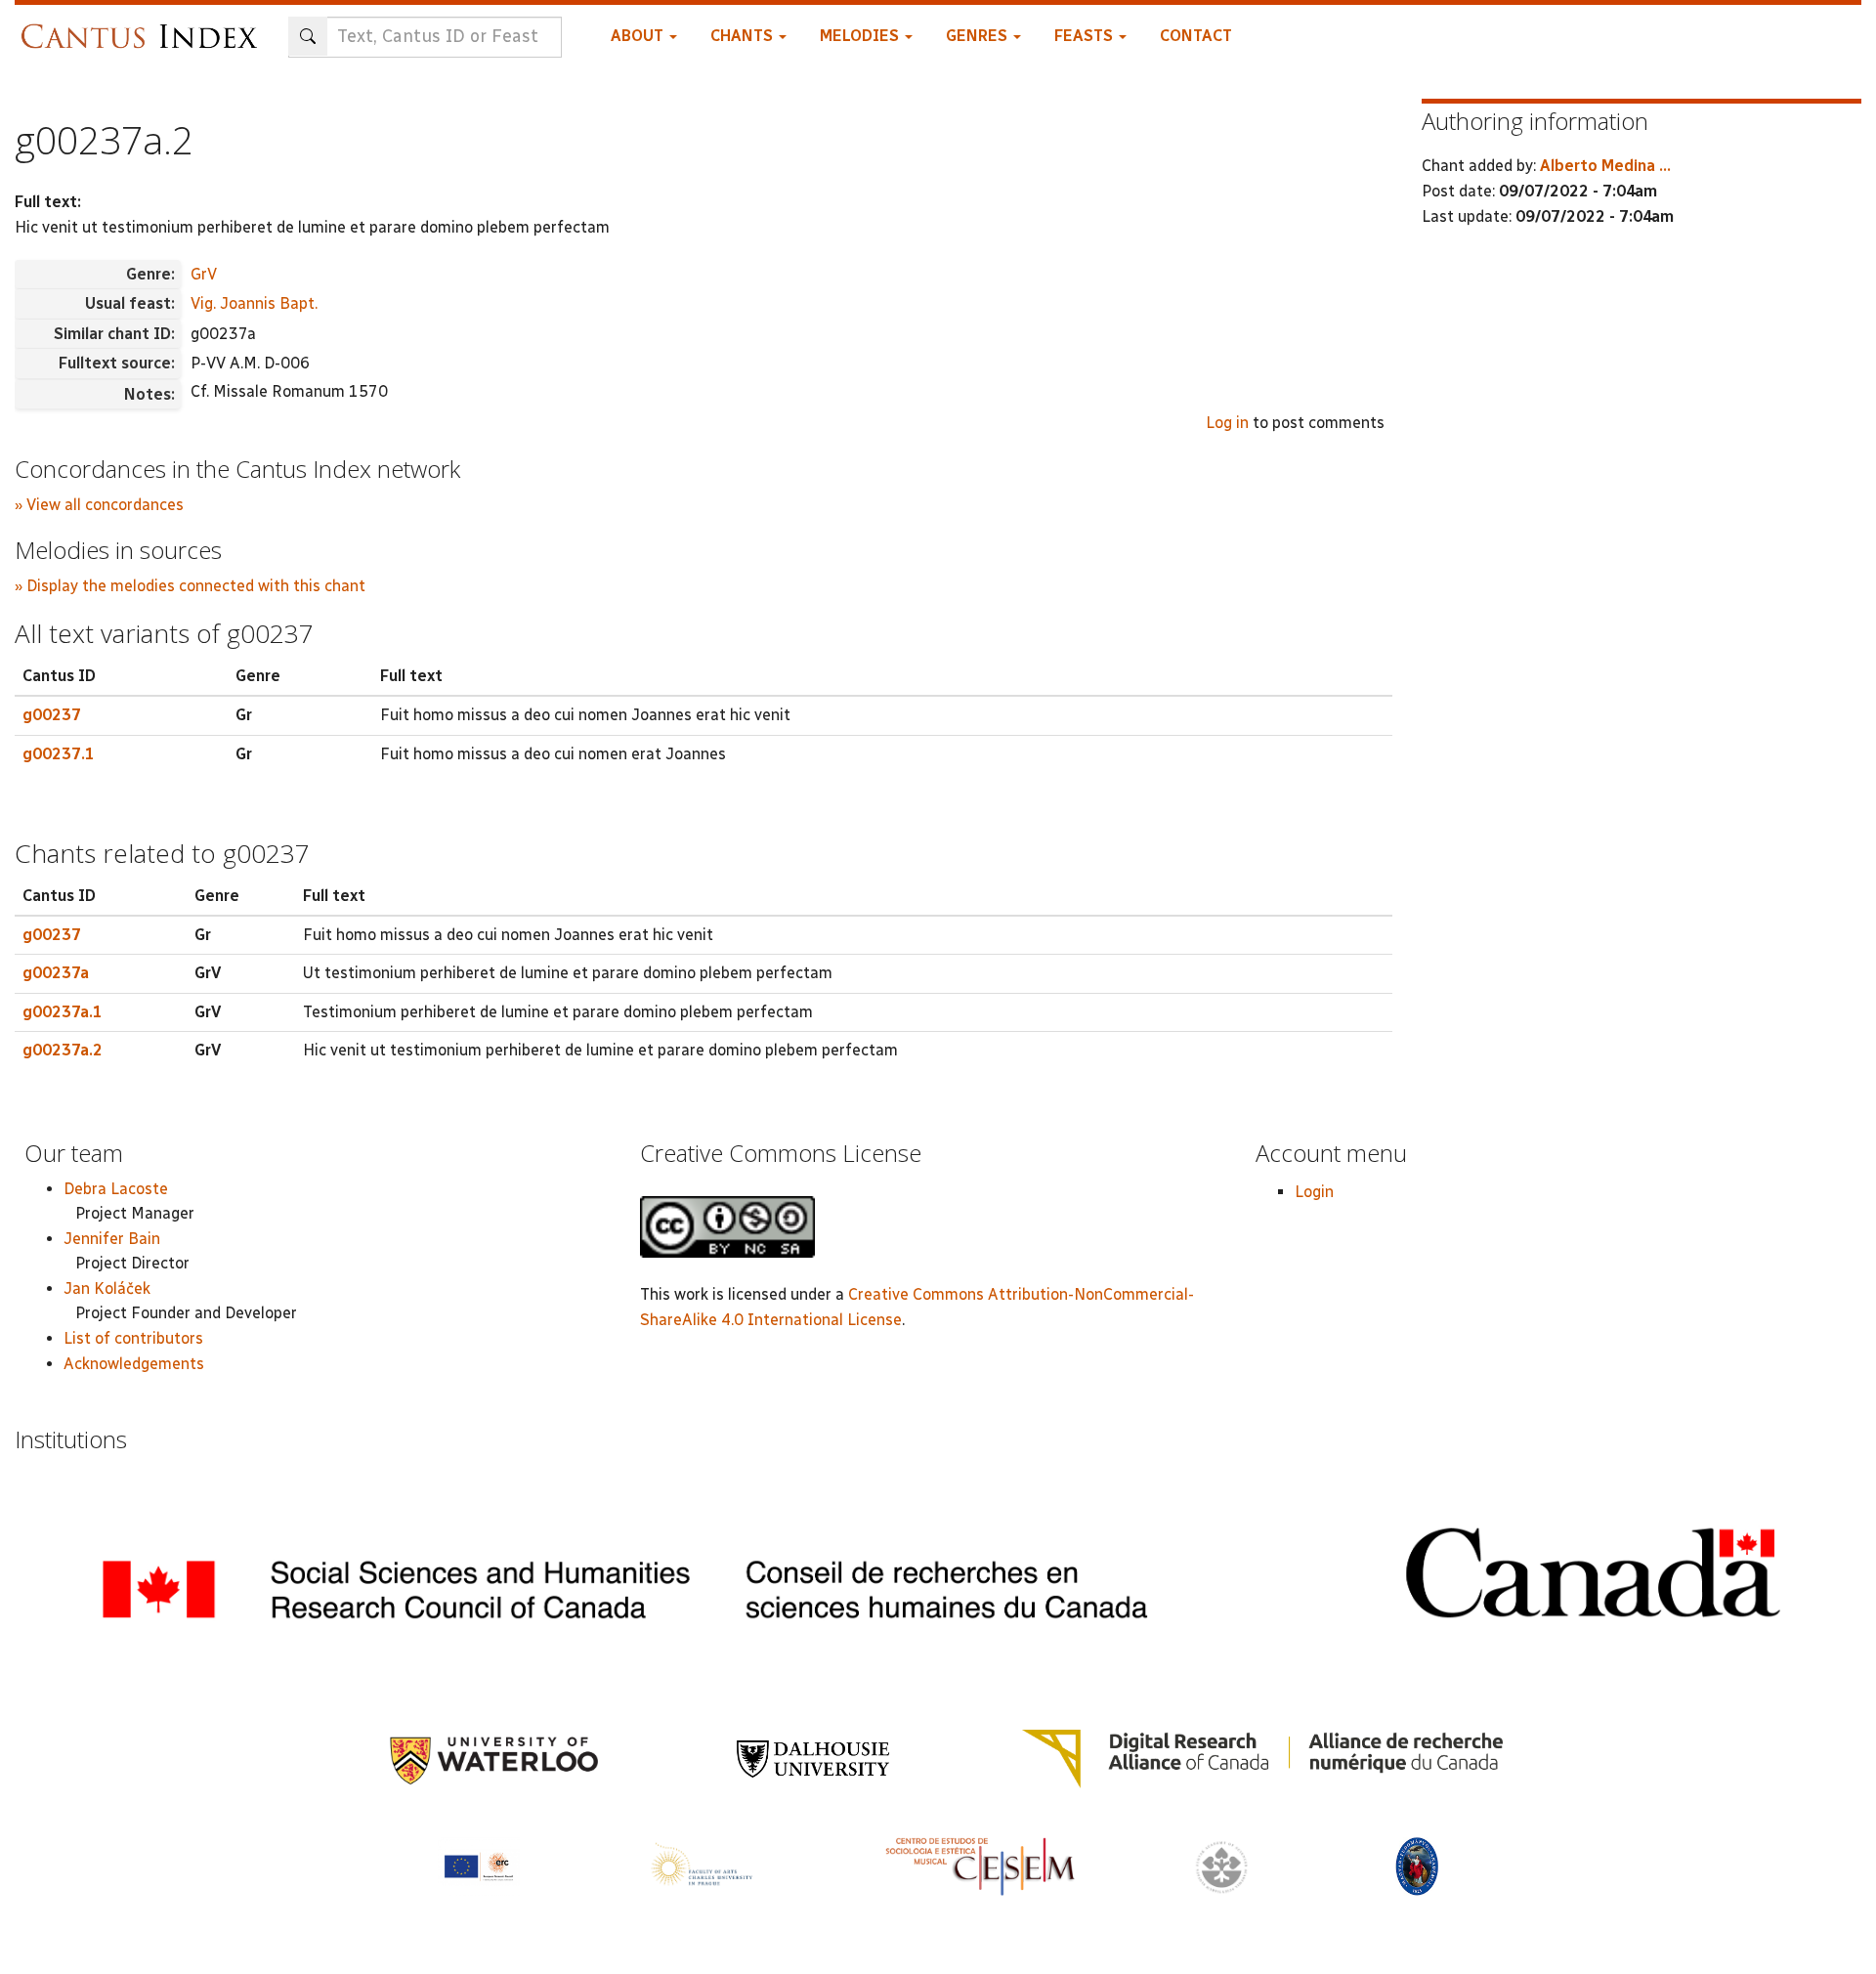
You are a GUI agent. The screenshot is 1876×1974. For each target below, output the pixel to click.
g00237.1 (59, 754)
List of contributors (133, 1338)
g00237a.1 (63, 1012)
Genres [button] (979, 36)
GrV (204, 274)
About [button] (639, 36)
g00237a (56, 973)
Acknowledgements (134, 1364)
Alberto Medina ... (1605, 166)
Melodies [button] (861, 36)
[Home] (144, 27)
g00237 (52, 715)
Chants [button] (744, 36)
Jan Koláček (107, 1288)
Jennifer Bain (112, 1239)
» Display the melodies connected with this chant (190, 586)
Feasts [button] (1086, 36)
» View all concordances (99, 505)
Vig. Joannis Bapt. (254, 303)
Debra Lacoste (116, 1189)
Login (1314, 1192)
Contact (1196, 36)
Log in (1227, 423)
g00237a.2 (63, 1050)
